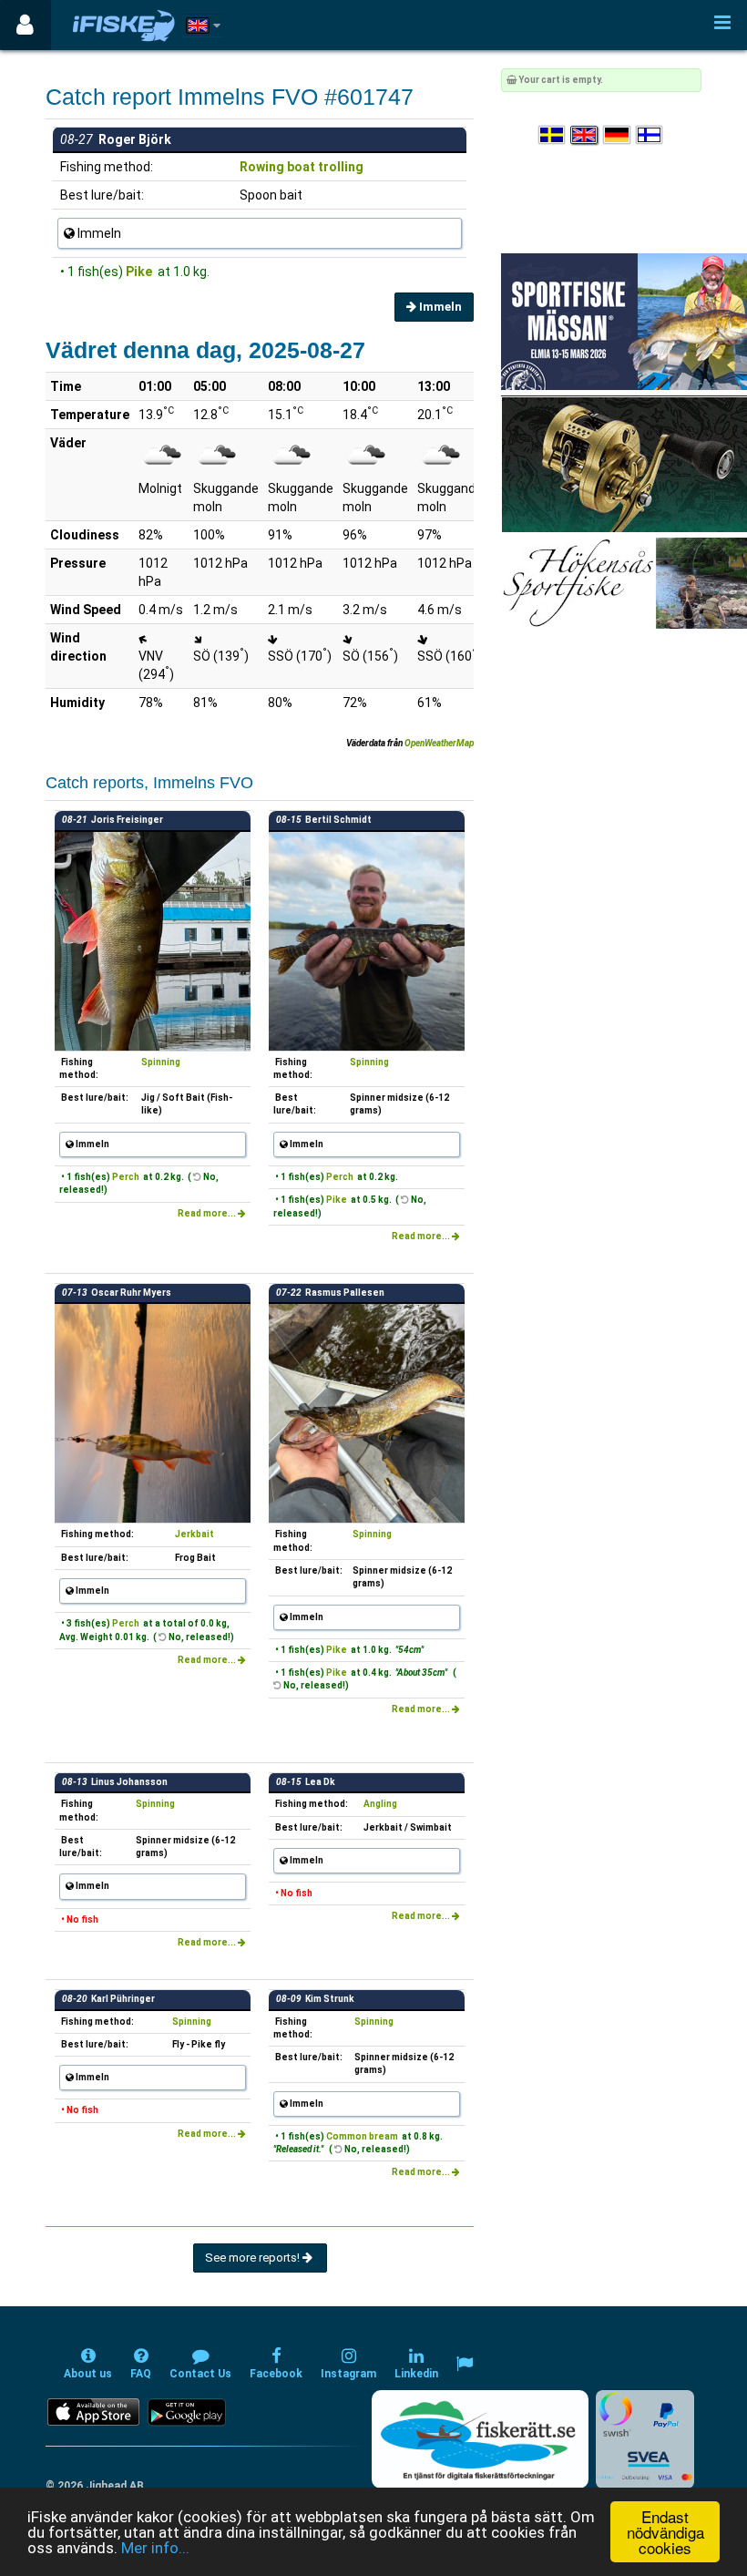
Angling (380, 1804)
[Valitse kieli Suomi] (650, 135)
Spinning (161, 1062)
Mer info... (155, 2548)
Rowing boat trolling (302, 167)
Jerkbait (194, 1534)
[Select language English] (585, 135)
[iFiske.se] (124, 25)
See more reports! (254, 2258)
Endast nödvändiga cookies (665, 2532)
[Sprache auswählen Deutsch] (618, 135)
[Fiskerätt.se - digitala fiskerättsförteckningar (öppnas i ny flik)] (480, 2439)
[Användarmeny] (25, 25)
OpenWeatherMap (439, 743)
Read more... (208, 1213)
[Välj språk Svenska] (553, 135)
